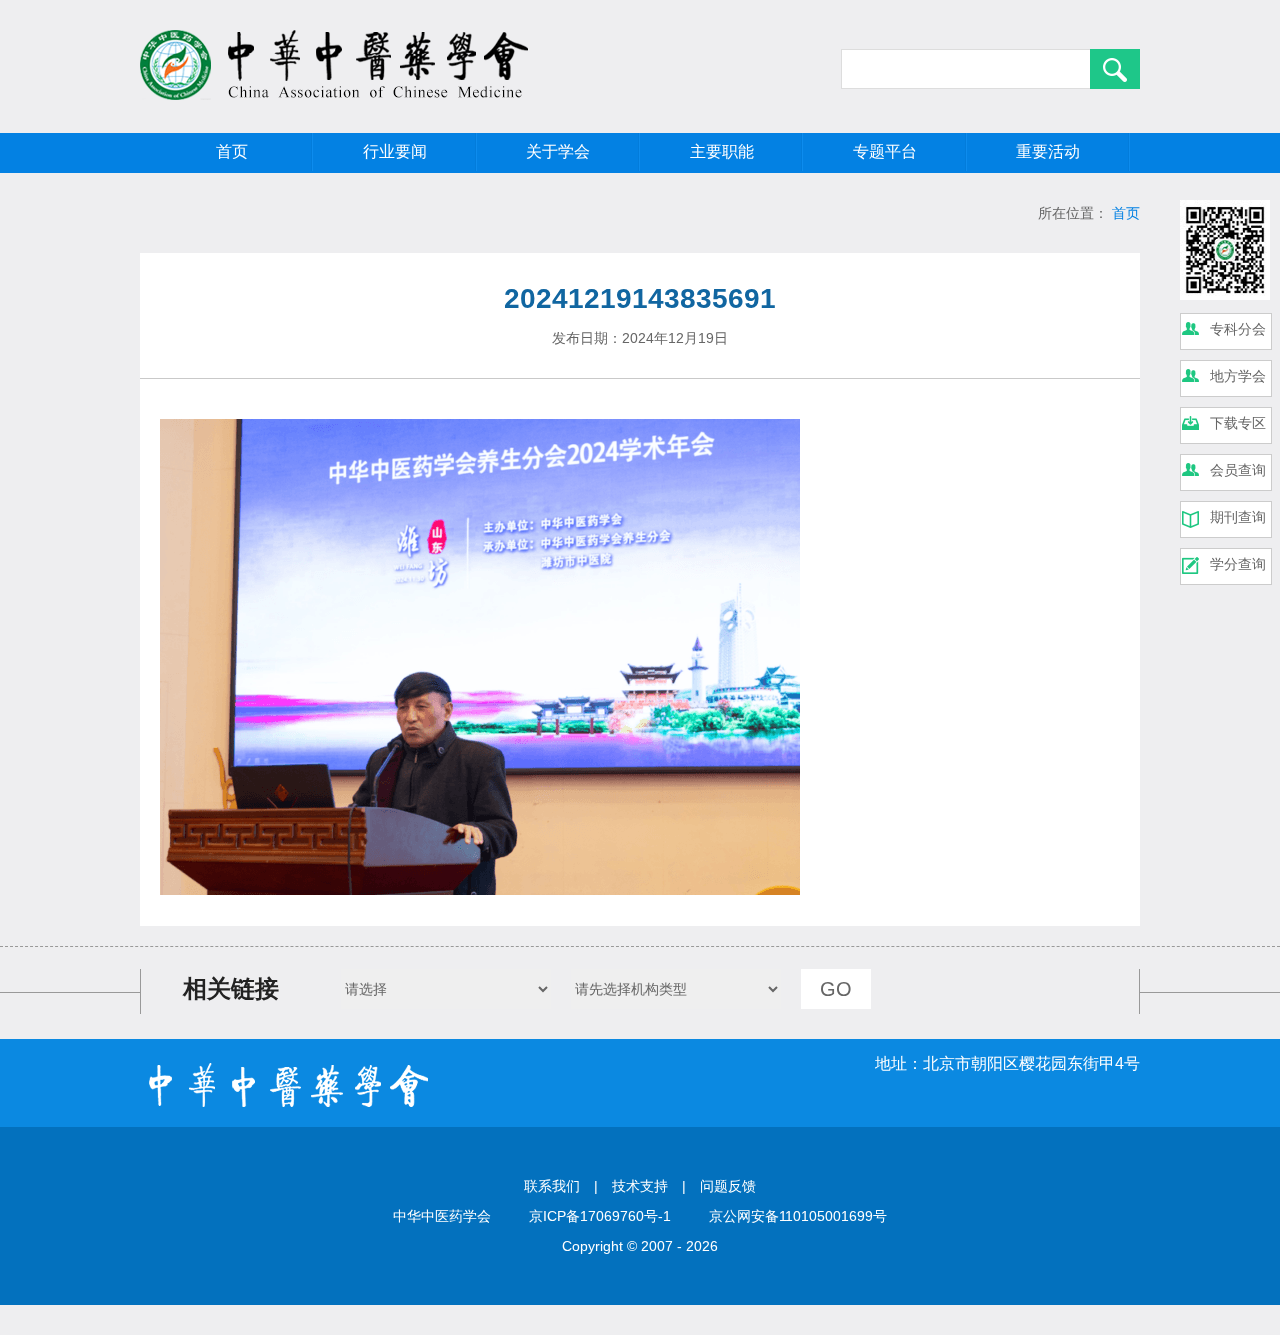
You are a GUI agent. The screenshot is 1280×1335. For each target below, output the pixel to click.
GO (836, 989)
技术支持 (640, 1186)
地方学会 (1238, 376)
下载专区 (1238, 423)
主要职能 (722, 151)
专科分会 (1238, 329)
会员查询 (1238, 470)
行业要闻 (395, 151)
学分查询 (1238, 564)
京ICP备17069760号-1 (600, 1216)
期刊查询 (1238, 517)
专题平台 (885, 151)
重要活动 (1048, 151)
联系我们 (552, 1186)
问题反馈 (728, 1186)
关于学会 (558, 151)
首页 (232, 151)
